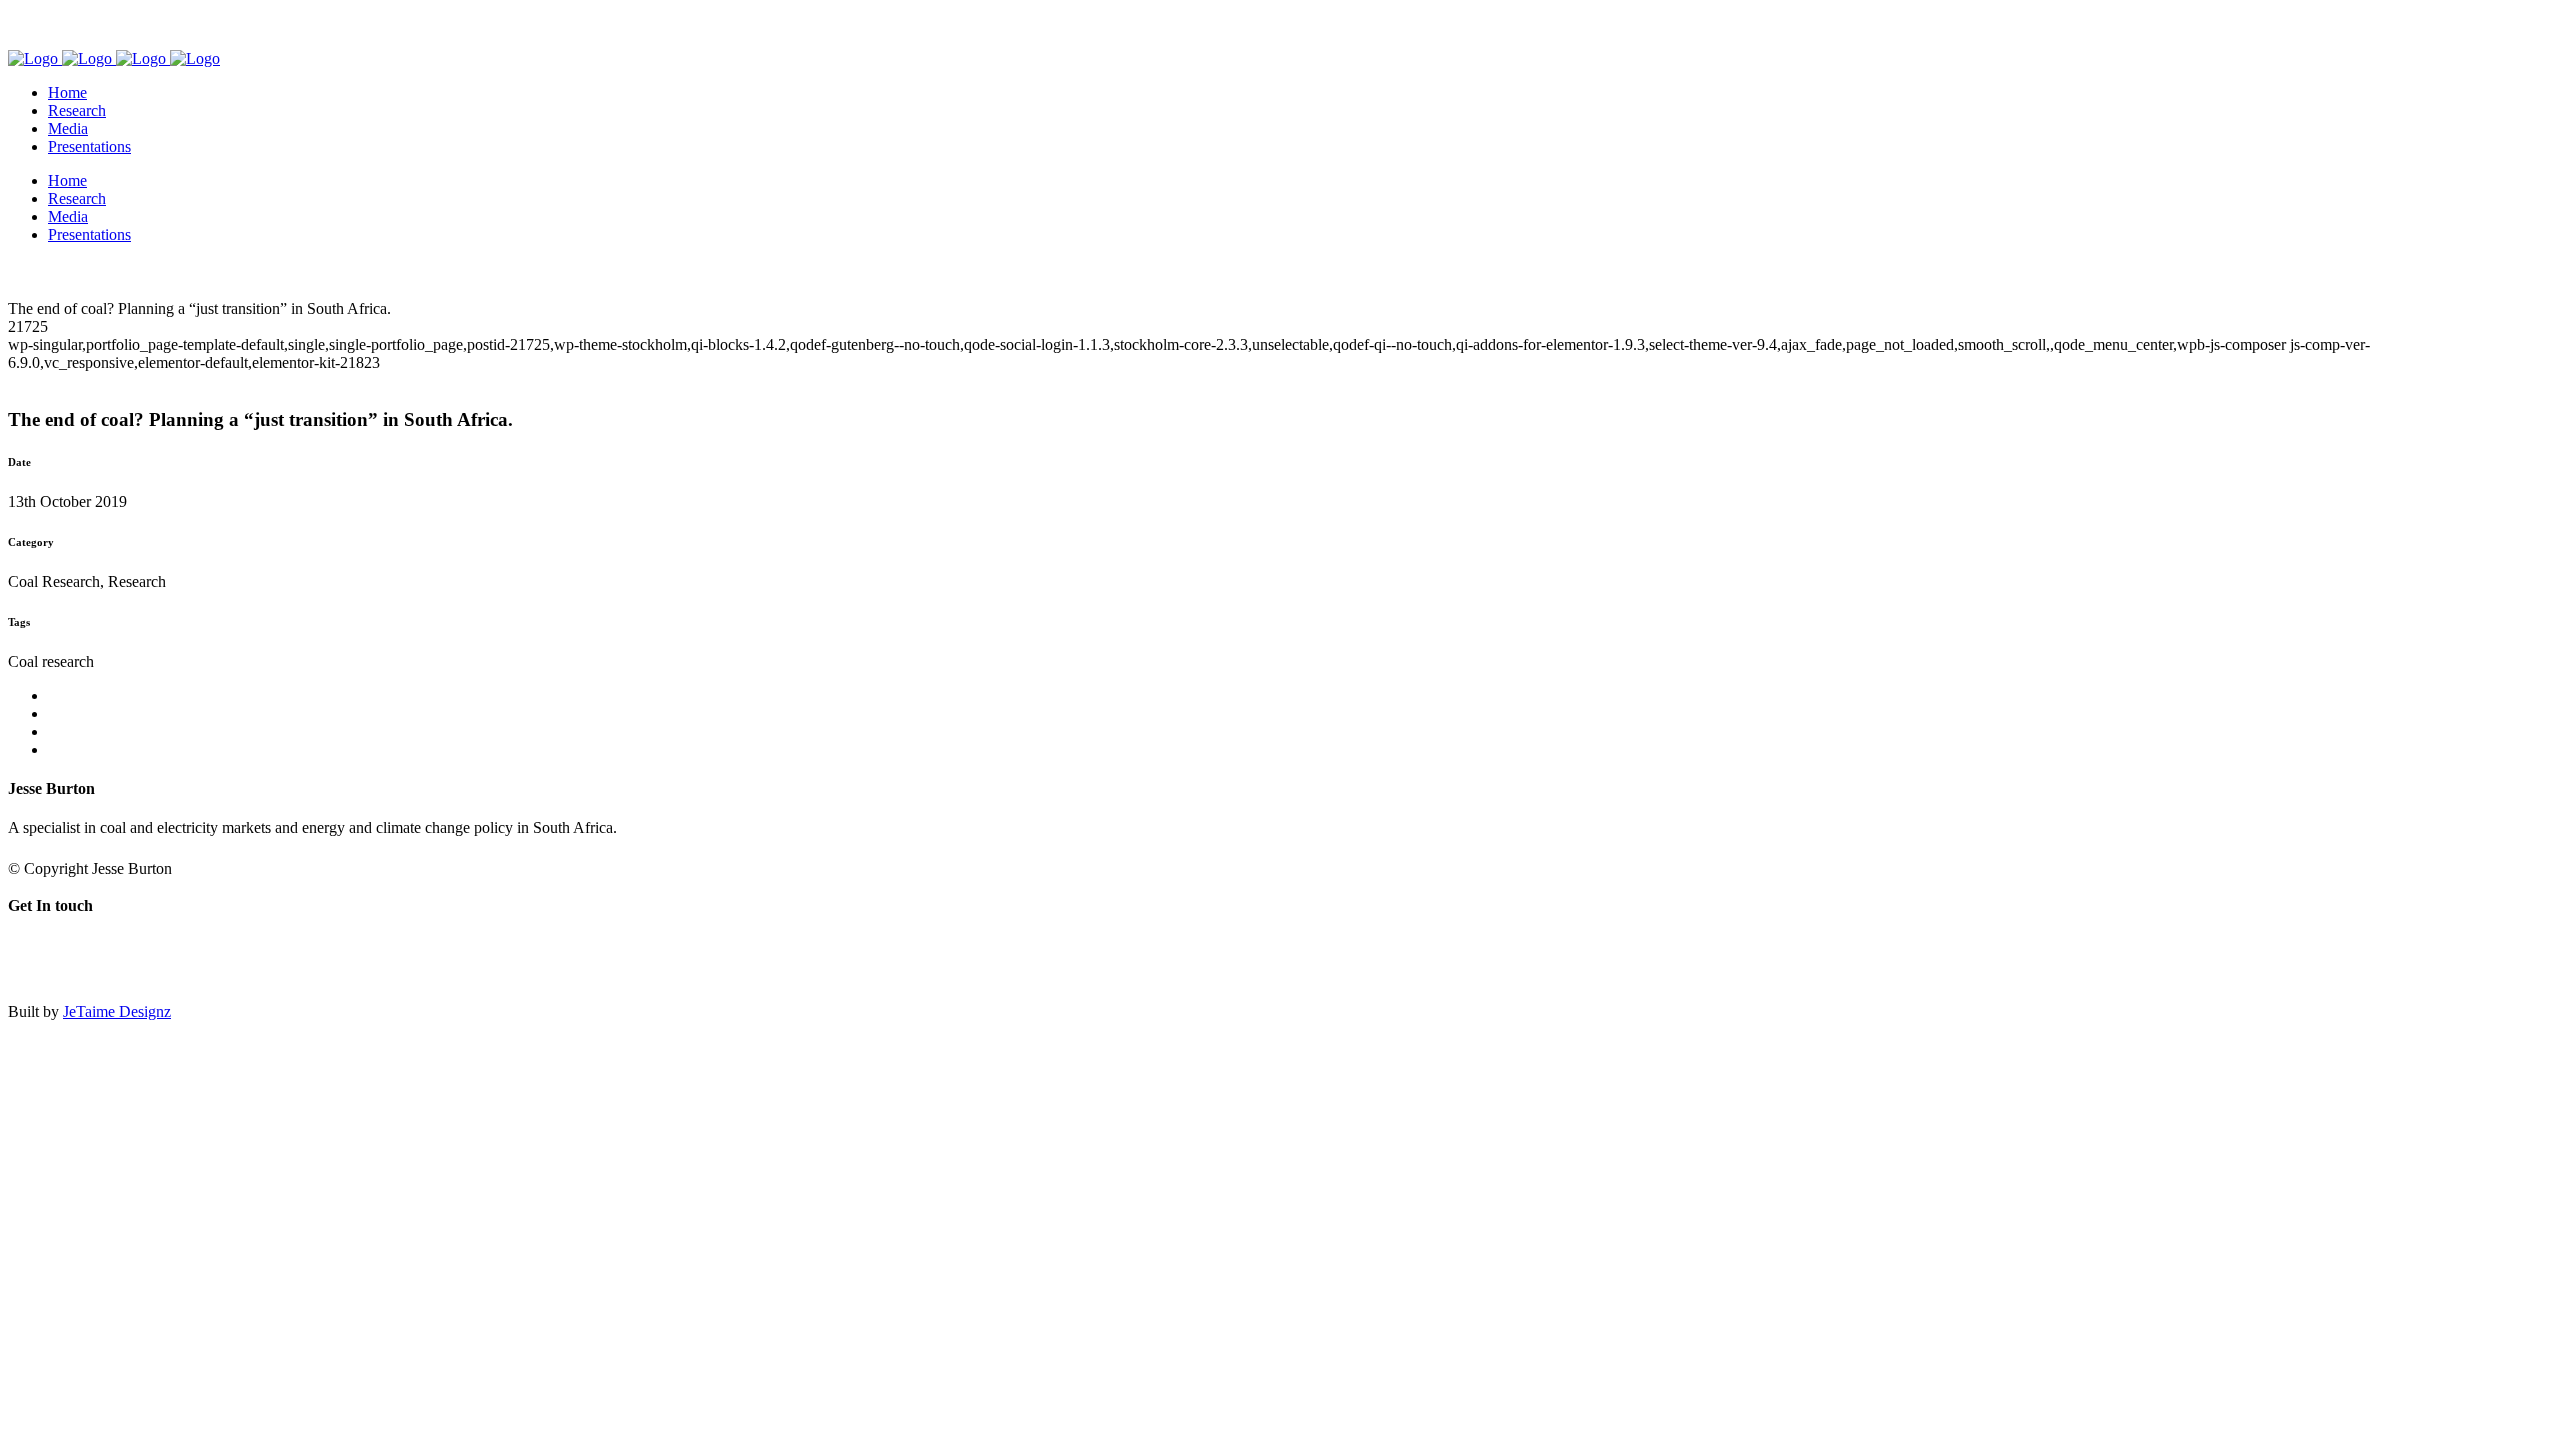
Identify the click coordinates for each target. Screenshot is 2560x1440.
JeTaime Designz (117, 1011)
